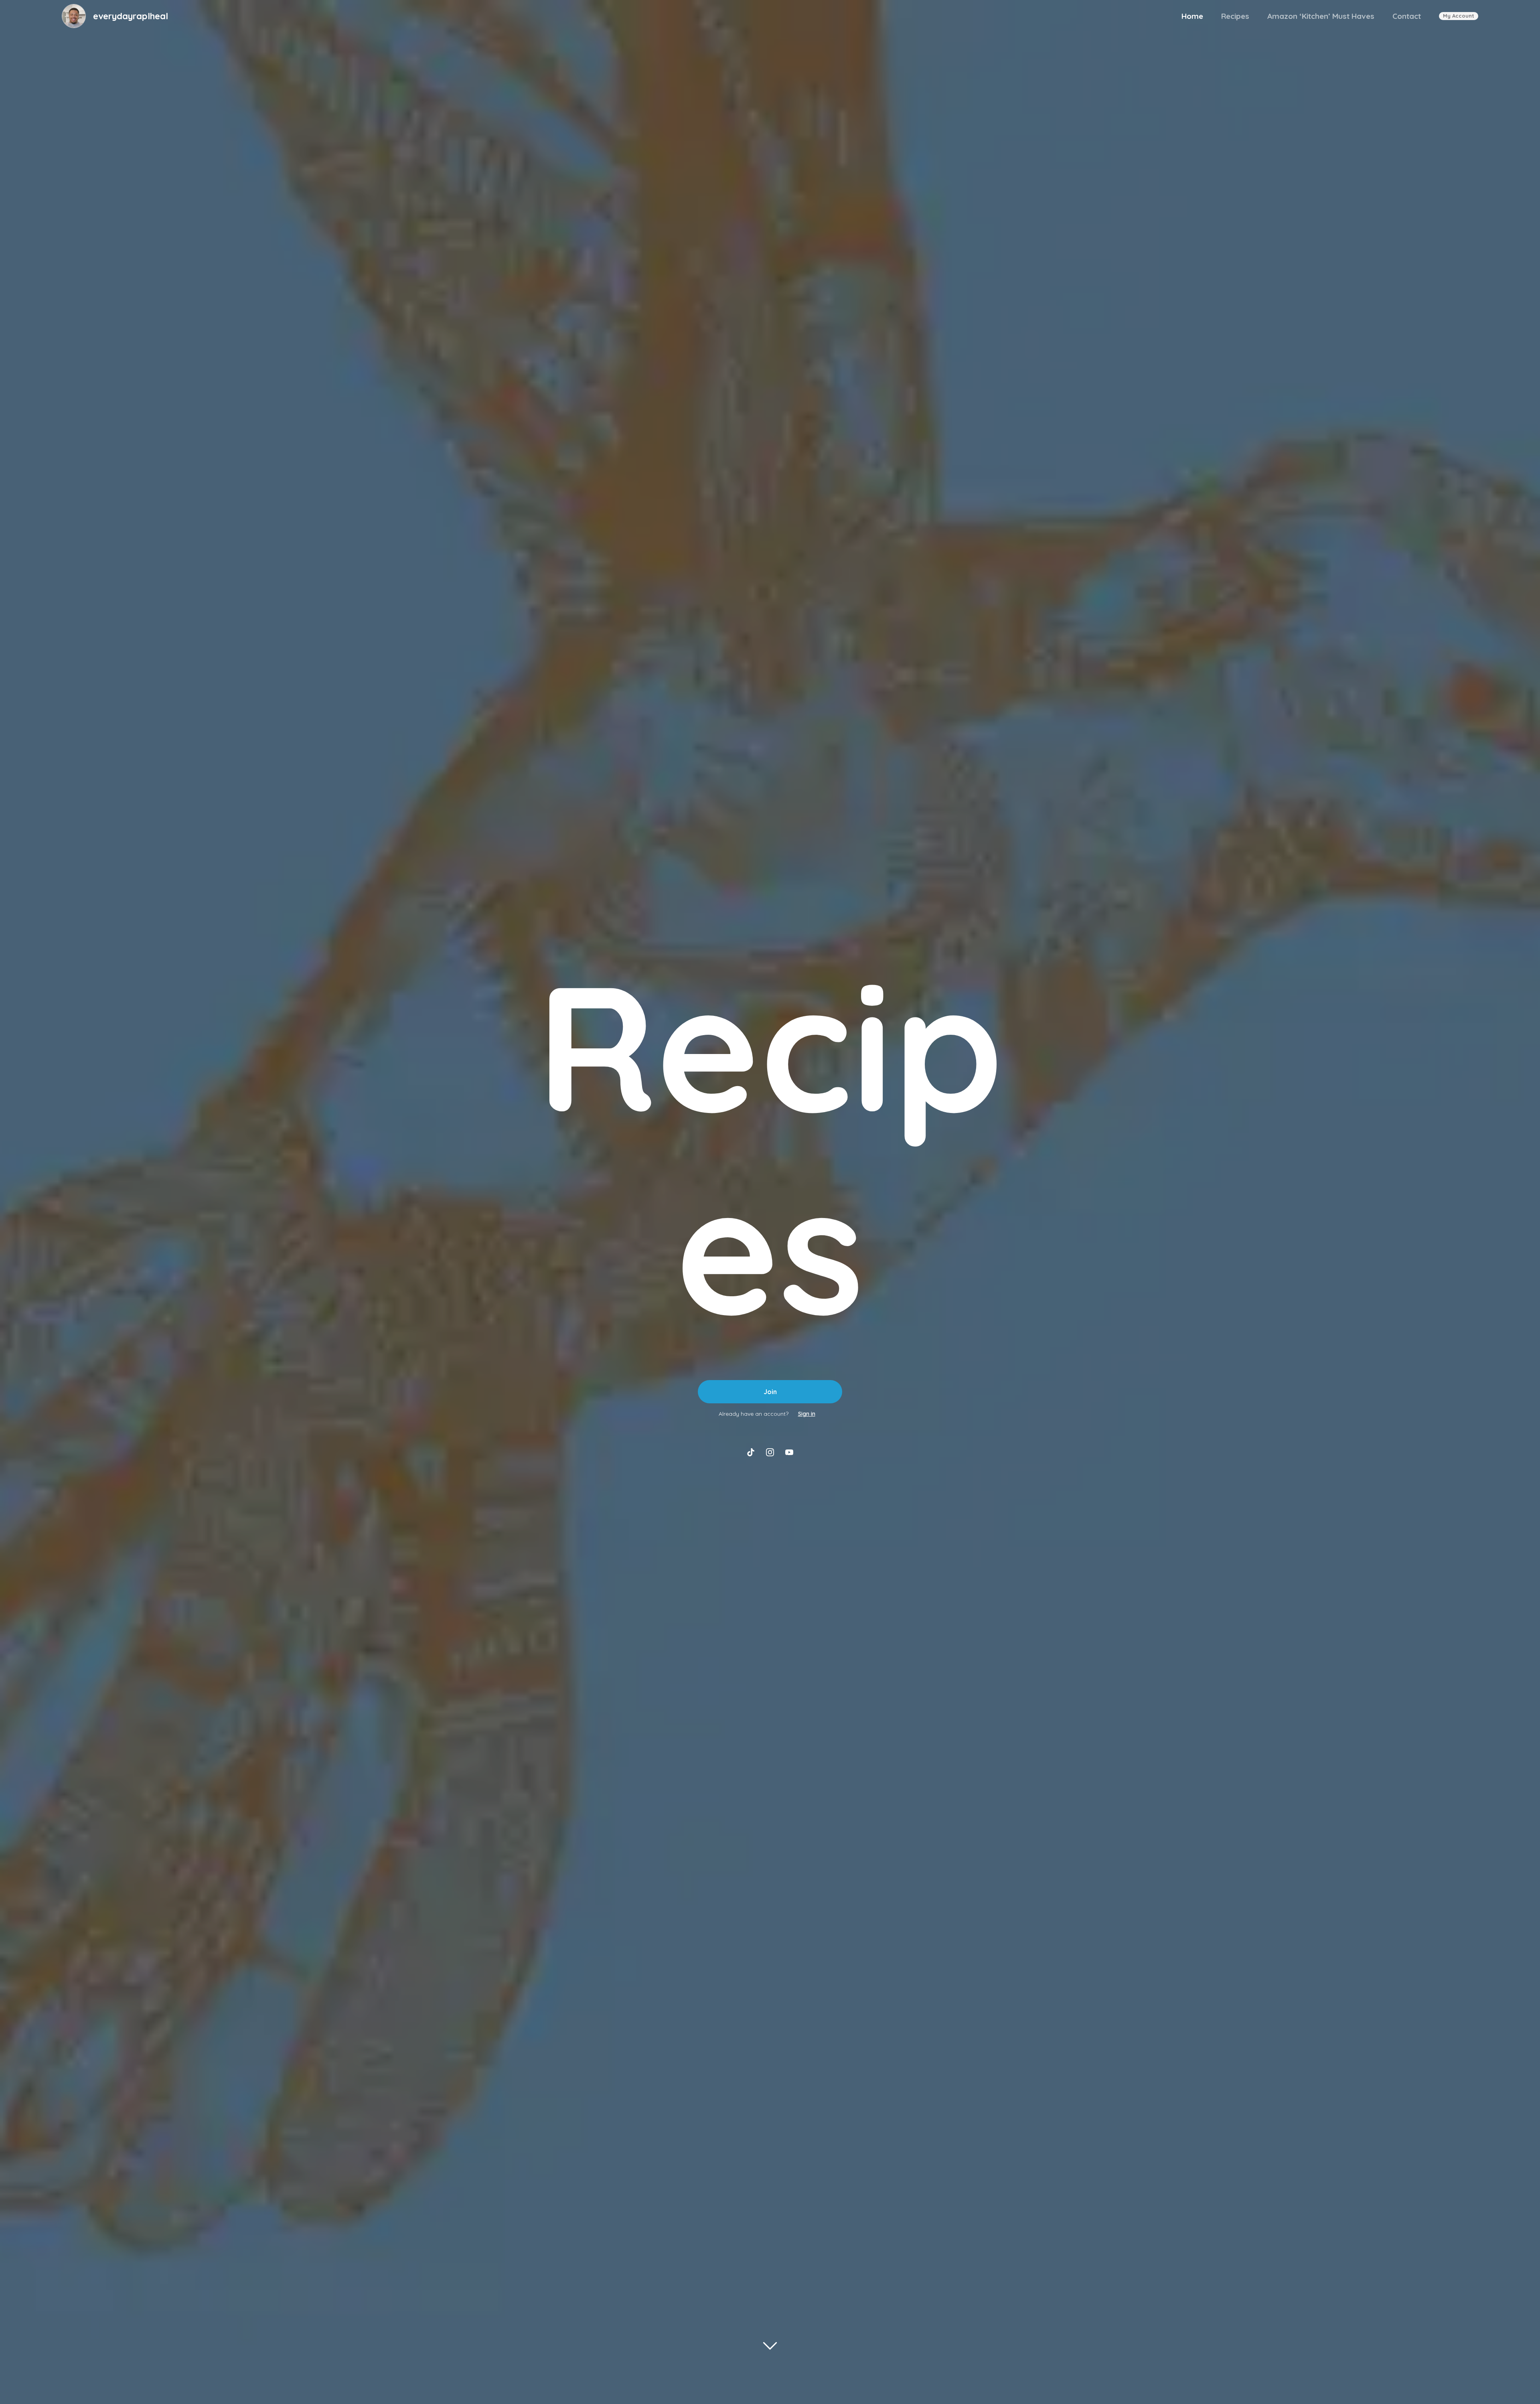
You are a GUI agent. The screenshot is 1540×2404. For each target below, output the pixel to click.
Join (770, 1392)
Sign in (807, 1414)
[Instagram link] (770, 1452)
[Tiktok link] (751, 1452)
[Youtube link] (789, 1452)
